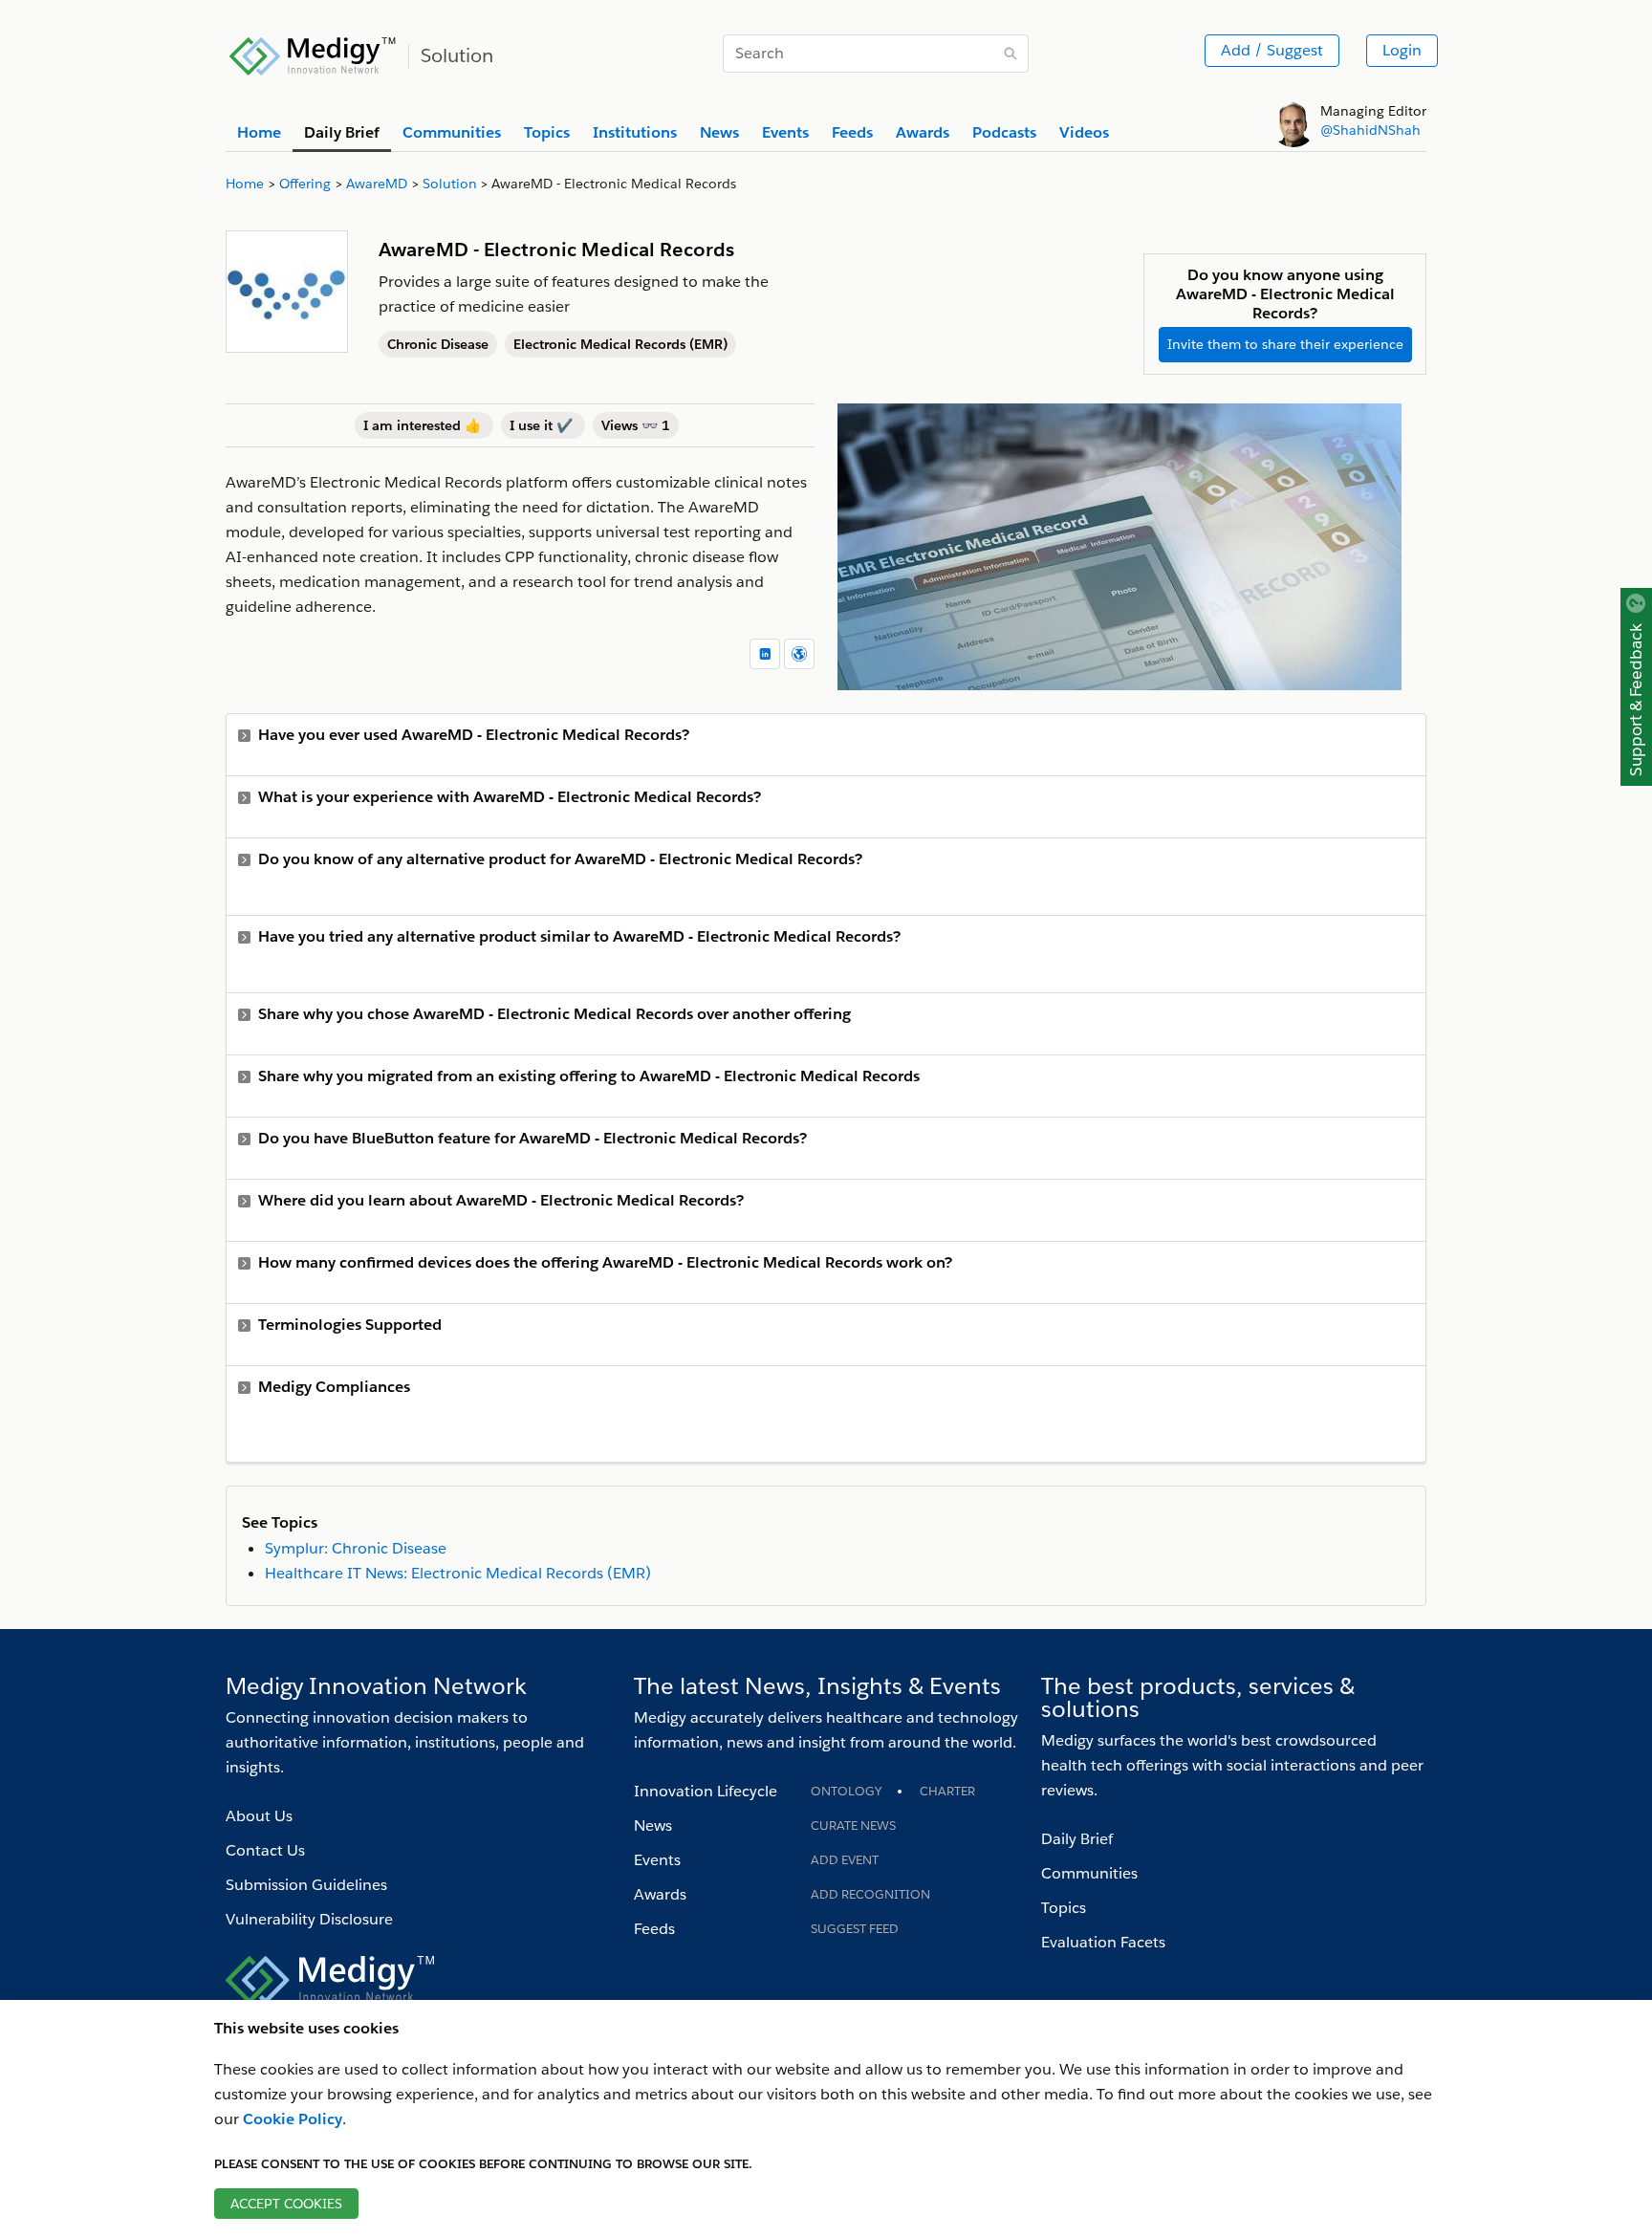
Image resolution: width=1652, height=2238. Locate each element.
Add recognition (870, 1894)
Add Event (845, 1860)
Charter (947, 1791)
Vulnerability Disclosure (309, 1919)
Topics (1064, 1908)
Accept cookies (286, 2204)
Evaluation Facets (1103, 1942)
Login (1402, 50)
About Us (259, 1816)
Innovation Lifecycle (706, 1791)
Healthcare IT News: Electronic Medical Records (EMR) (458, 1573)
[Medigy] (313, 54)
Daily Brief (1077, 1839)
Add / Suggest (1272, 50)
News (653, 1825)
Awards (660, 1894)
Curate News (853, 1825)
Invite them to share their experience (1285, 344)
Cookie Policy (293, 2119)
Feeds (654, 1929)
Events (657, 1860)
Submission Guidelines (306, 1885)
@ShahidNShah (1370, 130)
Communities (1089, 1873)
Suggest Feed (855, 1929)
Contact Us (265, 1850)
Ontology (846, 1791)
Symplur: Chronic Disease (356, 1548)
